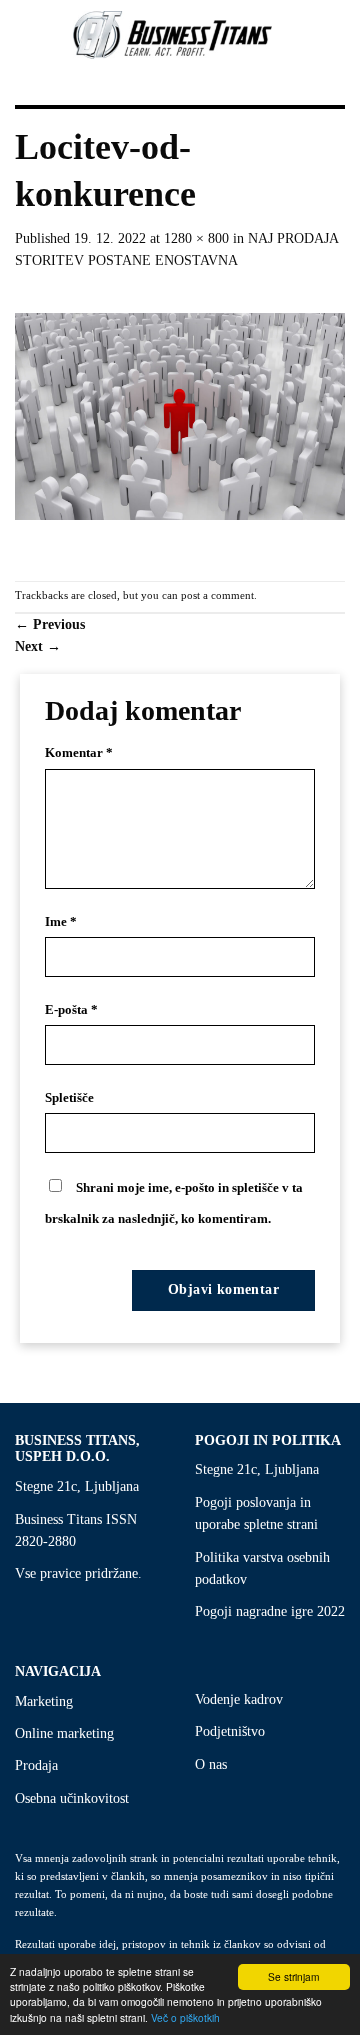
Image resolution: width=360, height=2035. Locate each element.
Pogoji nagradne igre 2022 (270, 1611)
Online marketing (64, 1733)
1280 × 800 (196, 238)
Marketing (44, 1701)
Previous (50, 624)
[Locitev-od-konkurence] (180, 425)
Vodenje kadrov (239, 1699)
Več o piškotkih (185, 2017)
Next (38, 646)
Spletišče (69, 1098)
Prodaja (36, 1765)
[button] (13, 35)
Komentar (79, 753)
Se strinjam (293, 1976)
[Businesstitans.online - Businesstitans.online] (173, 35)
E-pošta (71, 1010)
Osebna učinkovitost (72, 1798)
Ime (61, 922)
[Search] (335, 34)
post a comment (217, 595)
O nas (211, 1764)
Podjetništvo (230, 1731)
